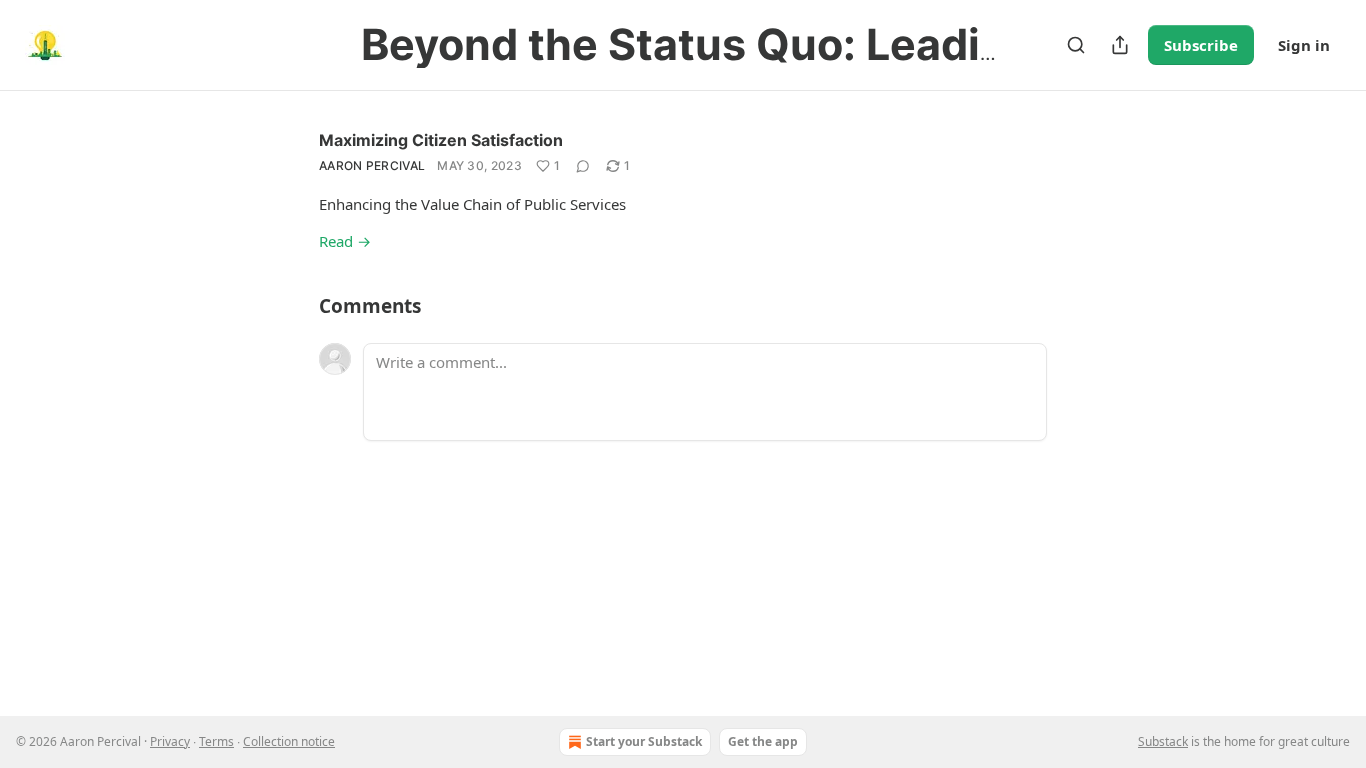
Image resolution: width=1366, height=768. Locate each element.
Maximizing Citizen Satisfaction (441, 140)
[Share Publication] (1120, 45)
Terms (216, 741)
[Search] (1076, 45)
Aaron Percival (372, 165)
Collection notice (289, 741)
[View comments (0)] (583, 166)
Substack (1163, 741)
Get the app (763, 741)
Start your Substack (644, 741)
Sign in (1304, 45)
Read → (345, 241)
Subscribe (1201, 45)
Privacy (170, 741)
